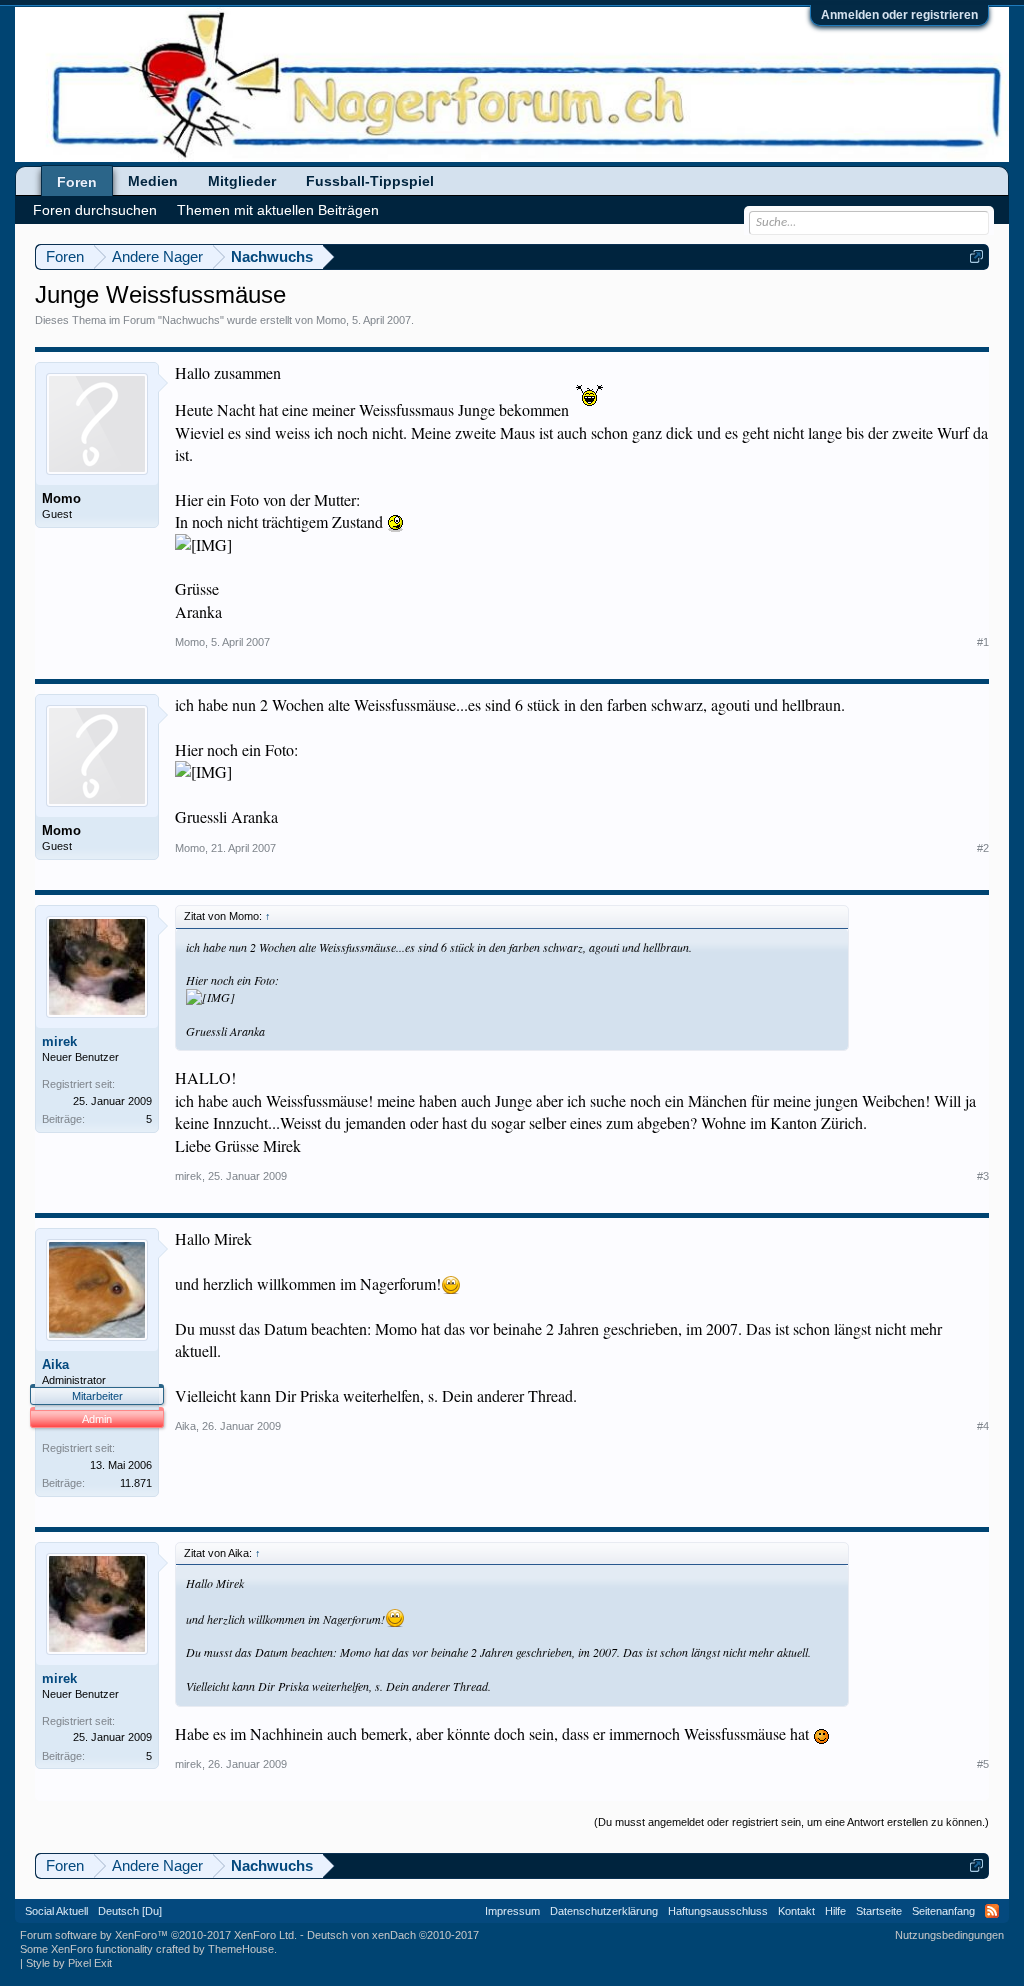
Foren (77, 182)
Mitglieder (242, 181)
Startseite (879, 1911)
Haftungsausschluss (718, 1911)
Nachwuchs (191, 320)
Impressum (512, 1911)
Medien (153, 181)
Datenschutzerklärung (604, 1911)
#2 (983, 848)
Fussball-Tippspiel (370, 181)
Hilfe (835, 1911)
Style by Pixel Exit (69, 1963)
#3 (983, 1176)
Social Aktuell (56, 1911)
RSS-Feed (992, 1911)
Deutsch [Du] (130, 1911)
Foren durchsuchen (95, 210)
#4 (983, 1426)
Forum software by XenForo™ (158, 1935)
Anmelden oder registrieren (899, 15)
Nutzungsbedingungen (949, 1935)
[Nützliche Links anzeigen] (976, 256)
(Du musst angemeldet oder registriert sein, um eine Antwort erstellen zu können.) (791, 1822)
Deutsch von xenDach (393, 1935)
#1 (983, 642)
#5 (983, 1764)
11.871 (136, 1483)
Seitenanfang (943, 1911)
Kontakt (796, 1911)
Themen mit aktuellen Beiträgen (278, 210)
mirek (59, 1041)
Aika (55, 1364)
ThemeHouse (241, 1949)
